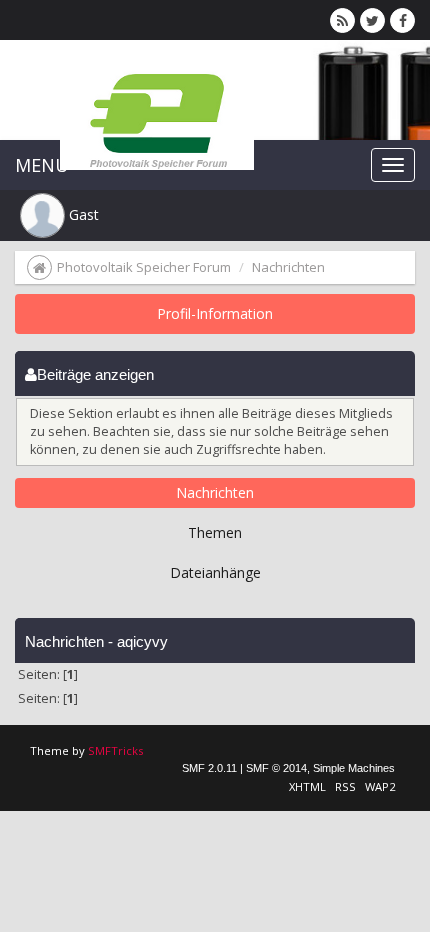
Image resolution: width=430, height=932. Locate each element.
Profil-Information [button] (215, 313)
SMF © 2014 (276, 768)
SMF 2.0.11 (209, 768)
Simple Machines (354, 768)
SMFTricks (115, 750)
